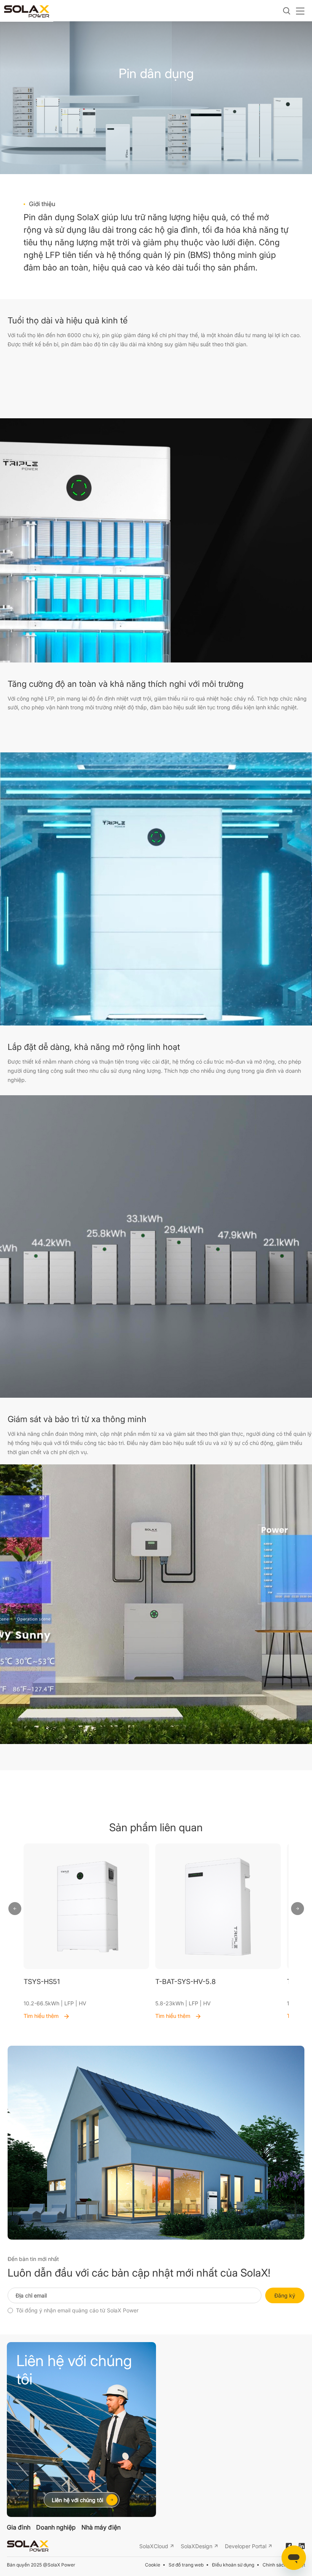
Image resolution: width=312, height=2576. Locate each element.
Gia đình (19, 2527)
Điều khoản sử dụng (233, 2565)
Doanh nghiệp (56, 2527)
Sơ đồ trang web (186, 2565)
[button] (15, 1909)
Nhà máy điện (101, 2527)
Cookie (153, 2565)
